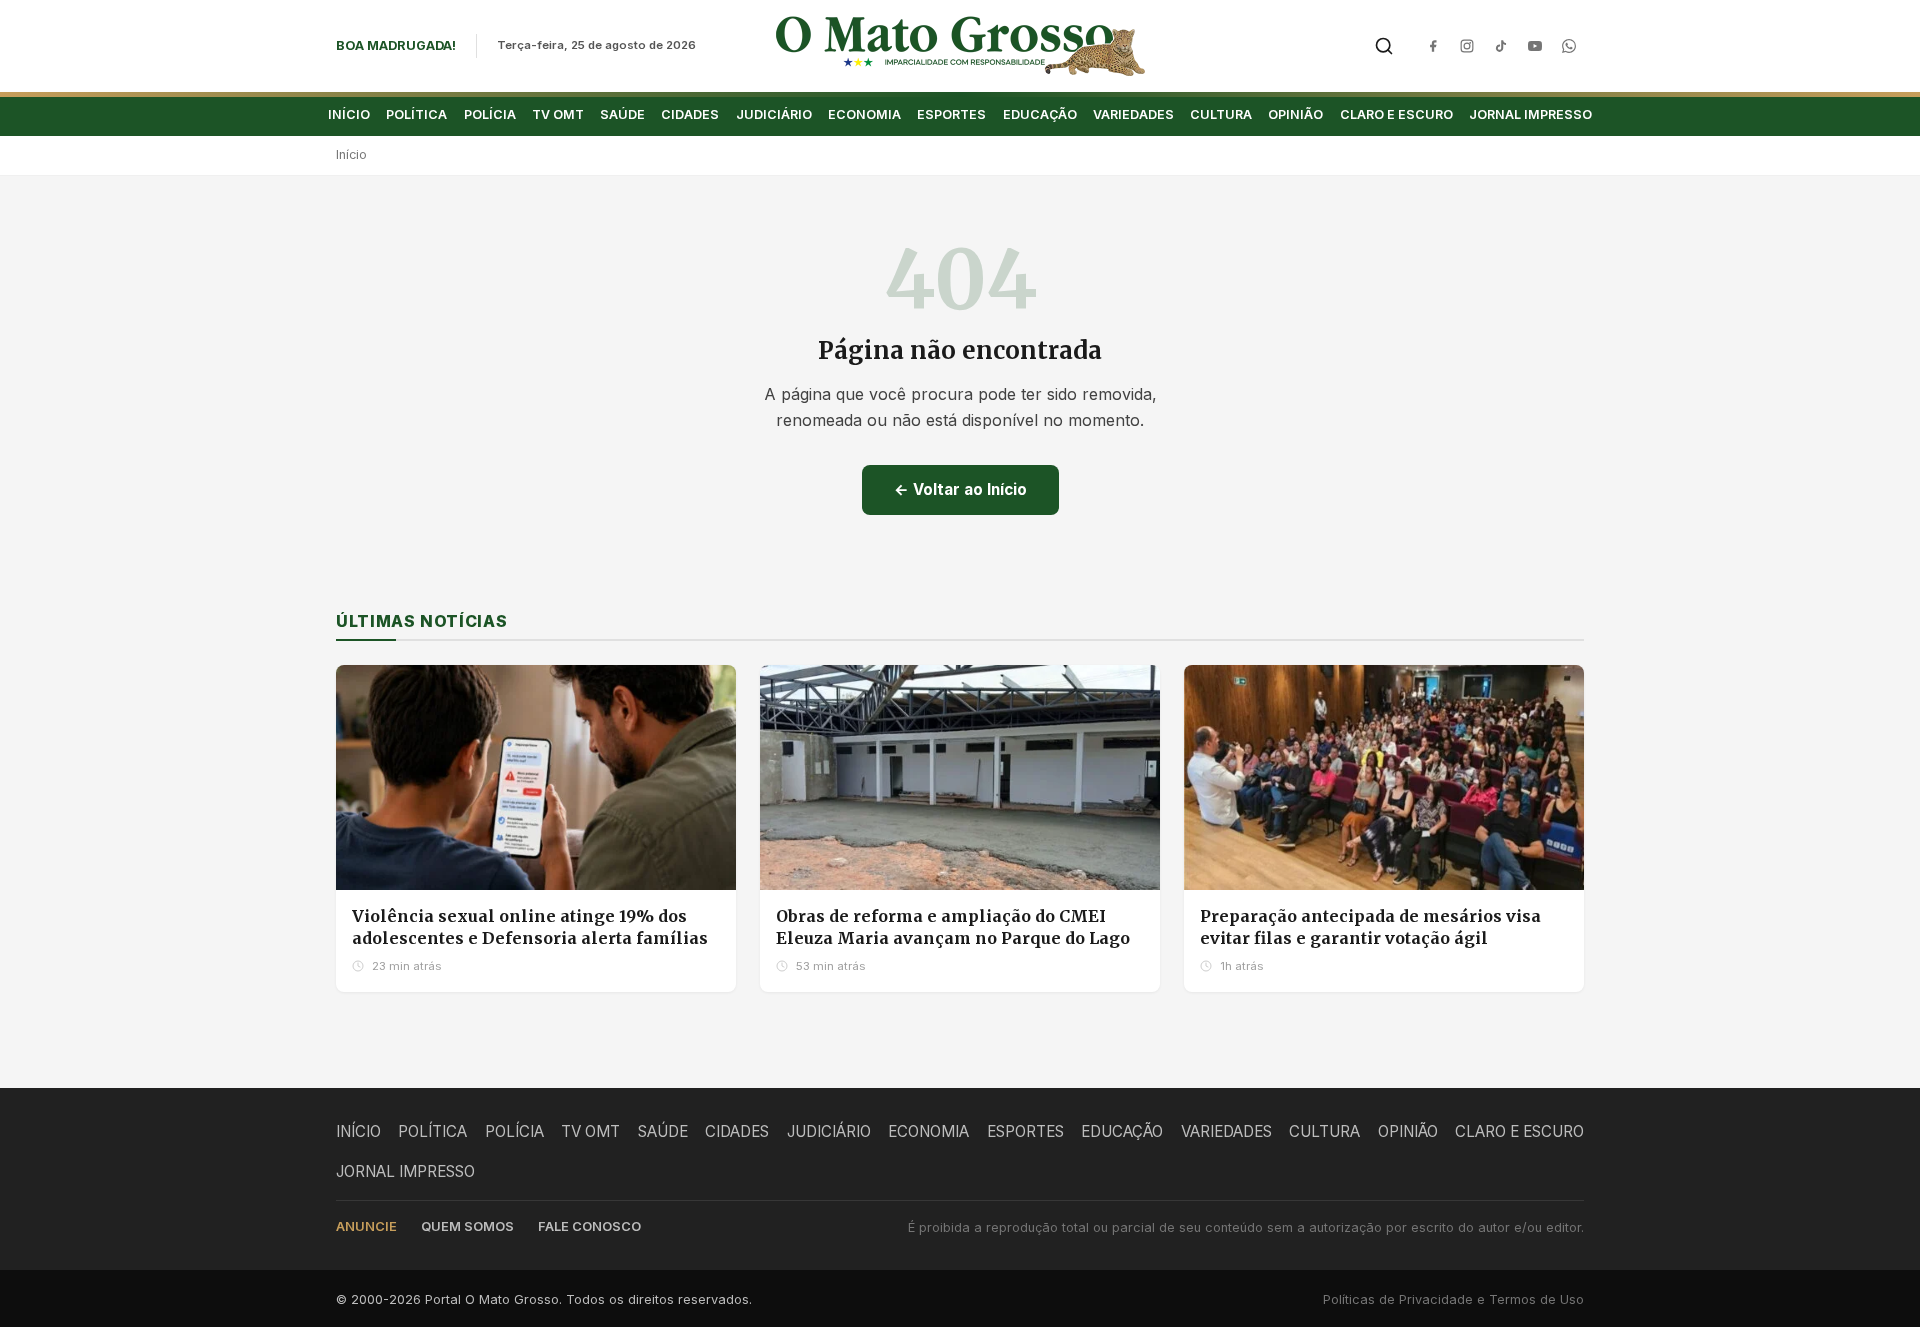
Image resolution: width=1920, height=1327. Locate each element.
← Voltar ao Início (960, 489)
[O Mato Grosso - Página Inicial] (960, 46)
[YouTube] (1535, 46)
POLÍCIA (490, 114)
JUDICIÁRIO (774, 114)
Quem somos (467, 1226)
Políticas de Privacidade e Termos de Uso (1453, 1299)
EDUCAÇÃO (1040, 114)
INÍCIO (349, 114)
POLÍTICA (416, 114)
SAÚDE (622, 114)
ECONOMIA (864, 114)
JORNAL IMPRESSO (1530, 114)
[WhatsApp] (1569, 46)
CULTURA (1221, 114)
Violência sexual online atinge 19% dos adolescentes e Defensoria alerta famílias (530, 927)
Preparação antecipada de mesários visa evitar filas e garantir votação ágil (1370, 927)
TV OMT (558, 114)
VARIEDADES (1133, 114)
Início (351, 154)
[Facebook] (1433, 46)
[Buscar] (1384, 46)
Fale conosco (589, 1226)
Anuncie (366, 1226)
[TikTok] (1501, 46)
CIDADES (690, 114)
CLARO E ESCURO (1396, 114)
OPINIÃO (1295, 114)
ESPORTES (951, 114)
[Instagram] (1467, 46)
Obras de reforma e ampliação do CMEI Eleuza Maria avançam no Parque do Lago (953, 927)
